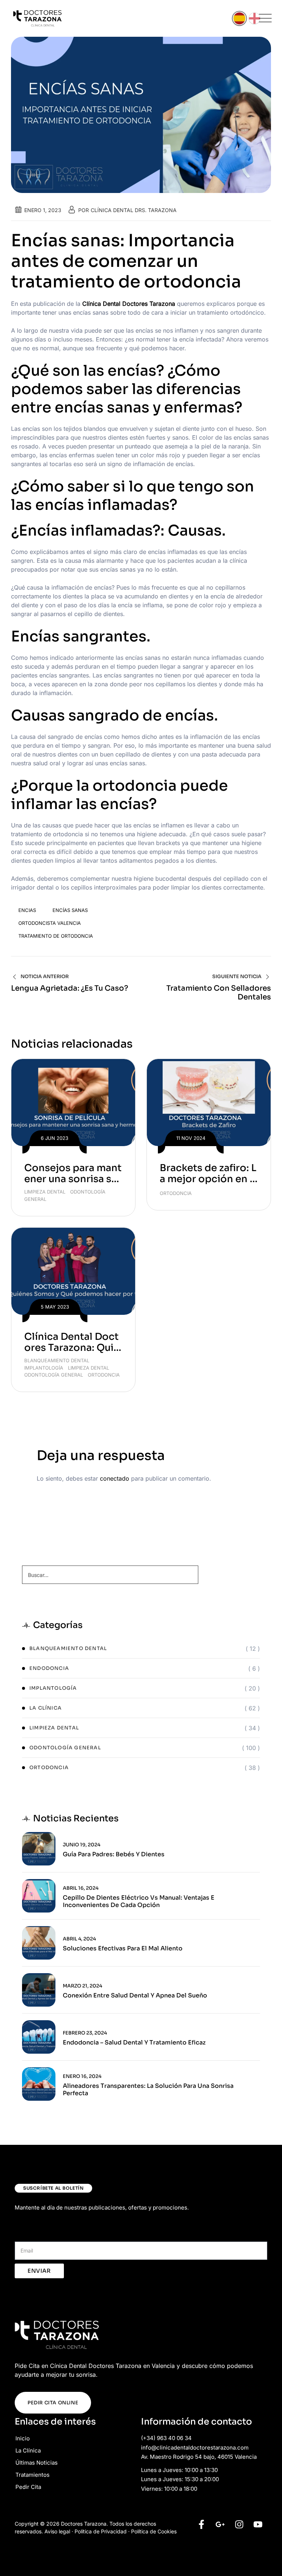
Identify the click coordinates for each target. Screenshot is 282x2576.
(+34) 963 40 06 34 (166, 2438)
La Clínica (46, 1708)
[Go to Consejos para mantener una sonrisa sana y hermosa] (73, 1103)
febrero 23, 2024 (85, 2033)
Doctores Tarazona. (84, 2524)
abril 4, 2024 (79, 1939)
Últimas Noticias (37, 2463)
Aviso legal (57, 2531)
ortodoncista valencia (50, 923)
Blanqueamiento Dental (57, 1360)
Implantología (44, 1368)
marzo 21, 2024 (82, 1986)
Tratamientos (32, 2475)
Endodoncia (49, 1668)
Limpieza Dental (45, 1192)
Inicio (23, 2438)
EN (254, 18)
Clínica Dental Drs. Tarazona (134, 210)
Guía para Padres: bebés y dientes (114, 1854)
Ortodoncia (176, 1193)
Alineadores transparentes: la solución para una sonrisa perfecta (148, 2090)
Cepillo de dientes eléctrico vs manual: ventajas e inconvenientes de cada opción (139, 1901)
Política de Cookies (154, 2531)
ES (239, 18)
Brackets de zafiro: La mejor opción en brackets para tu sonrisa (208, 1185)
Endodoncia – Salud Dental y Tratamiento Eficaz (134, 2043)
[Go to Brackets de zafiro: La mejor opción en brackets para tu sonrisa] (209, 1103)
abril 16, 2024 (81, 1888)
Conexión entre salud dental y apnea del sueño (135, 1996)
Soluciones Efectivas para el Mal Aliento (123, 1949)
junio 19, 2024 (82, 1845)
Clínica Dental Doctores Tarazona (129, 304)
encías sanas (70, 910)
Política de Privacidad (101, 2531)
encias (27, 910)
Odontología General (54, 1375)
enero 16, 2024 (82, 2076)
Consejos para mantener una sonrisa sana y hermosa (73, 1179)
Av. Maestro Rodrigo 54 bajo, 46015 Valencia (199, 2457)
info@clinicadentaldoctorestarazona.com (195, 2448)
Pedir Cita (28, 2487)
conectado (115, 1478)
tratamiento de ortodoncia (56, 936)
